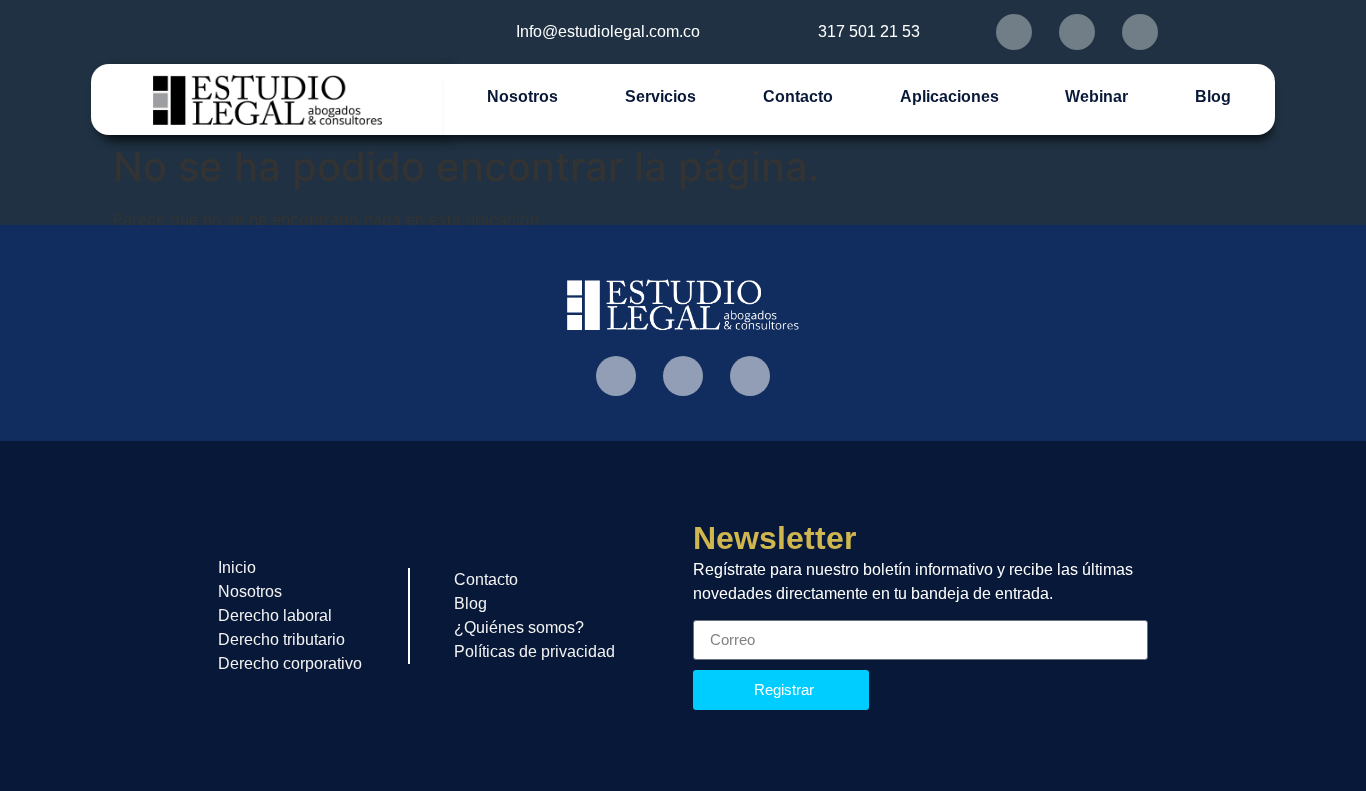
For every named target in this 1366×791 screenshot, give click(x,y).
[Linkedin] (1140, 32)
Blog (1213, 96)
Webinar (1096, 96)
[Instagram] (1077, 32)
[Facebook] (1014, 32)
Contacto (798, 96)
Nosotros (522, 96)
